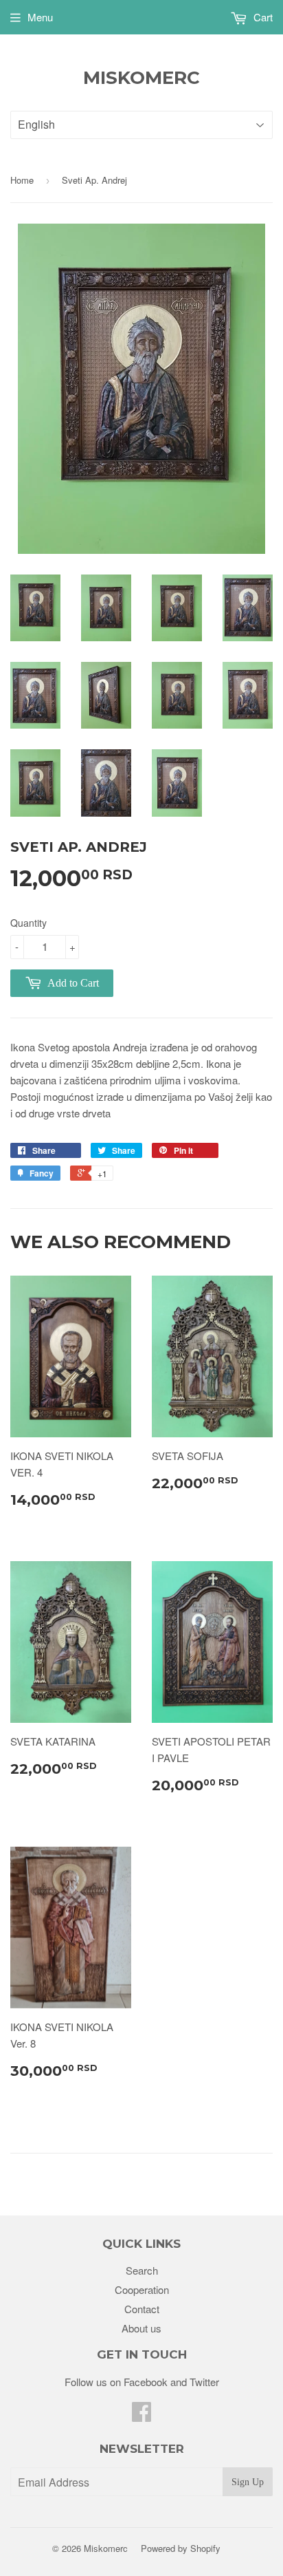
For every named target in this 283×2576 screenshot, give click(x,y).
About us (141, 2328)
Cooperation (142, 2289)
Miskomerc (141, 78)
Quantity (29, 923)
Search (142, 2270)
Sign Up (248, 2482)
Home (22, 180)
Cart (262, 17)
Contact (142, 2309)
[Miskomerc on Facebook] (141, 2415)
